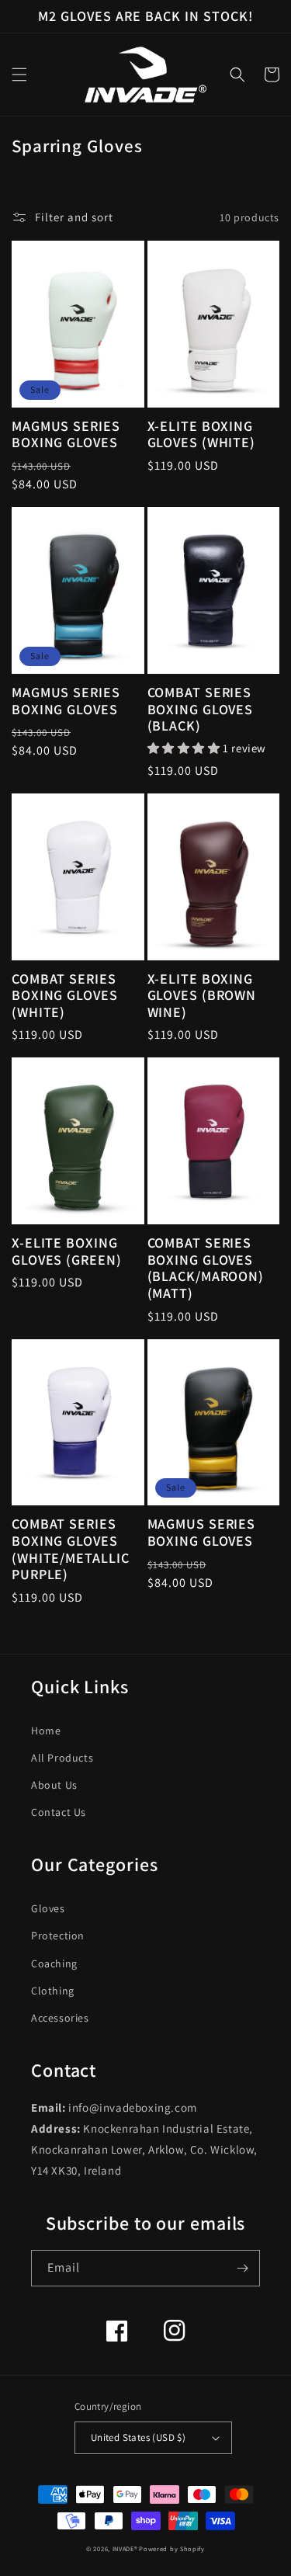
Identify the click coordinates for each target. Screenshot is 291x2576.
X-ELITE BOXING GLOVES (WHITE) (202, 434)
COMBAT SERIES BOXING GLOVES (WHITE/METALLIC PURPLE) (71, 1549)
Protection (58, 1935)
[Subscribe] (242, 2268)
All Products (62, 1758)
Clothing (53, 1991)
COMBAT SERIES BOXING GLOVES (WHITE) (65, 996)
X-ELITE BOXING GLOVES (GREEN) (67, 1251)
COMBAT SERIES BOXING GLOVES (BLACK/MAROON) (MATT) (206, 1268)
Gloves (48, 1908)
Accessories (60, 2018)
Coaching (54, 1963)
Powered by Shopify (172, 2548)
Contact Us (59, 1812)
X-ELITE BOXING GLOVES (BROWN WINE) (202, 996)
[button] (19, 75)
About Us (54, 1785)
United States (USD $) (138, 2437)
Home (46, 1731)
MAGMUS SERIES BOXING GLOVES (66, 434)
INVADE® (125, 2548)
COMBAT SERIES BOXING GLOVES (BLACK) (201, 709)
